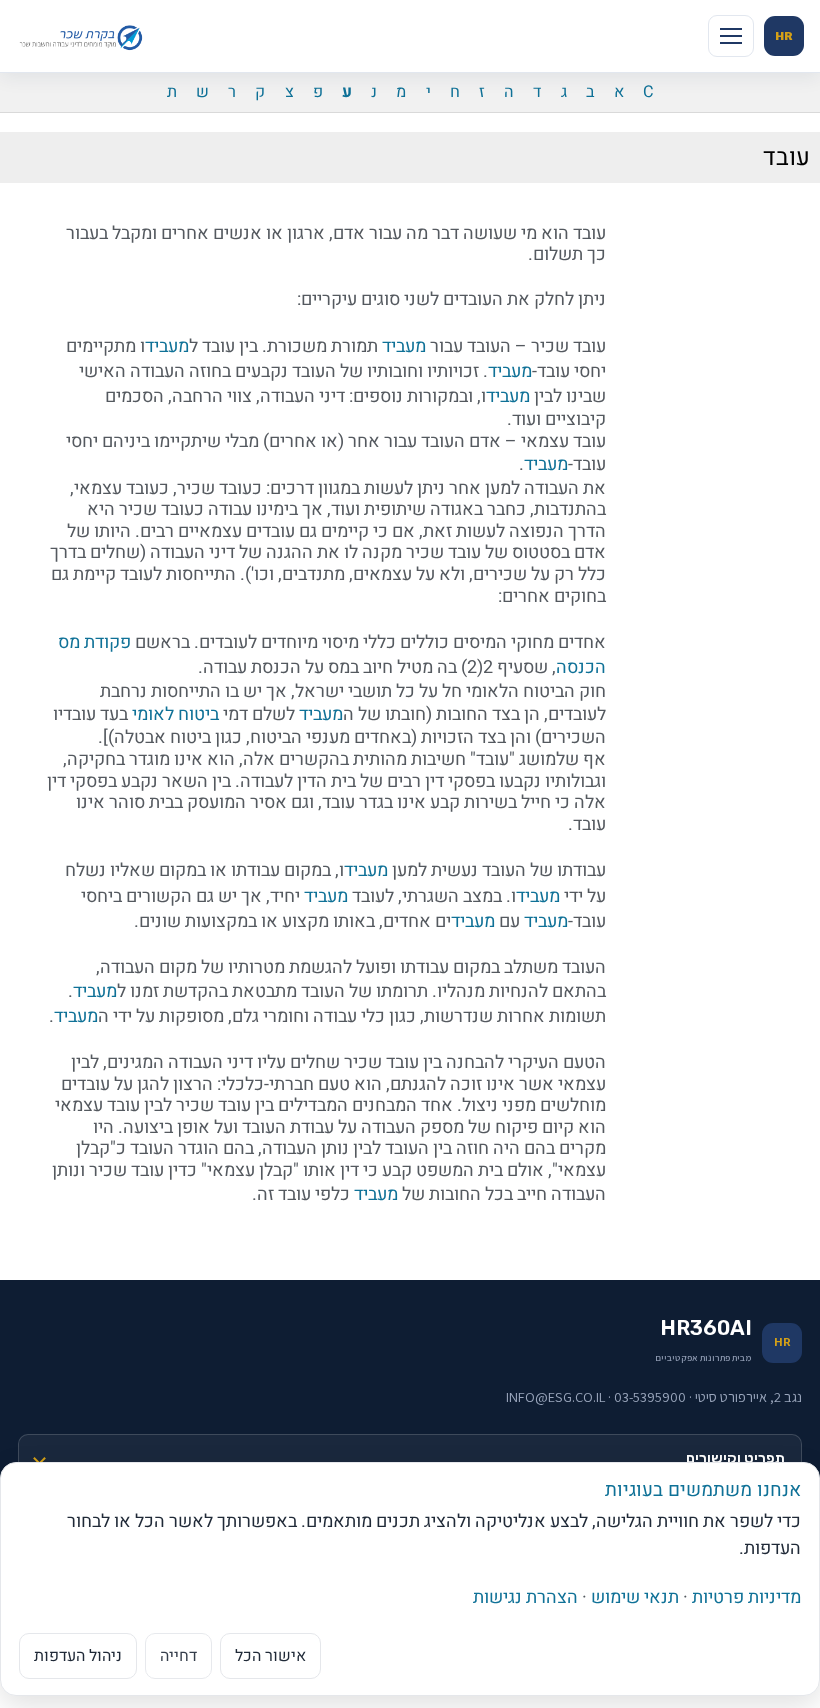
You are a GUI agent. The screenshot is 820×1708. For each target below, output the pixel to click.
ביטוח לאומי (175, 714)
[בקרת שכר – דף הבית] (83, 36)
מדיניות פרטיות (746, 1597)
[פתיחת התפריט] (731, 36)
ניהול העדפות (78, 1656)
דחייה (178, 1656)
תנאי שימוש (635, 1597)
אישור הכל (270, 1656)
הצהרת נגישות (525, 1597)
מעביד (404, 346)
